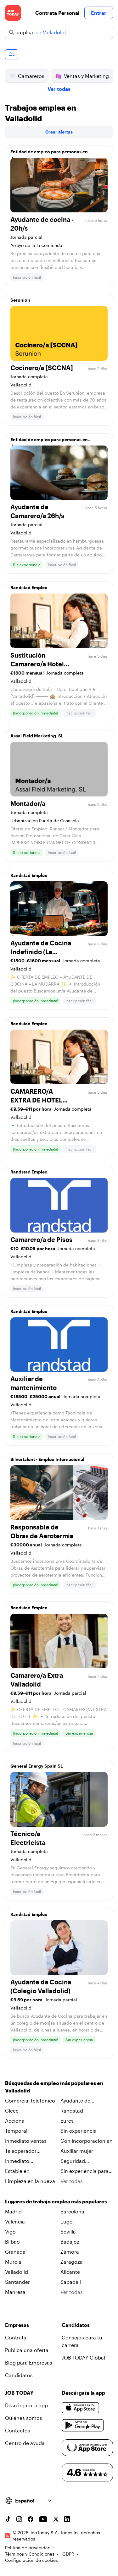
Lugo (67, 2221)
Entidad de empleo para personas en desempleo (49, 153)
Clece (12, 2111)
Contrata (16, 2337)
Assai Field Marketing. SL (37, 736)
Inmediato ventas (26, 2141)
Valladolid (17, 2272)
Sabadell (71, 2282)
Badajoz (70, 2242)
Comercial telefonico (30, 2100)
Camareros (31, 76)
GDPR (68, 2554)
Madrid (13, 2211)
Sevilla (68, 2231)
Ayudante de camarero (75, 2101)
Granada (15, 2252)
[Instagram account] (19, 2519)
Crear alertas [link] (59, 132)
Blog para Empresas (29, 2363)
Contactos (18, 2430)
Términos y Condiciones (30, 2554)
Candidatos (19, 2375)
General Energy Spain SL (37, 1766)
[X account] (56, 2519)
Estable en (17, 2171)
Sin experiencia (79, 2131)
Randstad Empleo (29, 587)
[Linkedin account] (67, 2519)
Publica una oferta (27, 2350)
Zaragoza (72, 2262)
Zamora (70, 2252)
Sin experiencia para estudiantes (84, 2171)
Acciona (15, 2121)
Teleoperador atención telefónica (28, 2151)
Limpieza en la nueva (30, 2181)
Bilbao (12, 2242)
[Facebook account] (31, 2519)
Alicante (70, 2272)
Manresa (15, 2292)
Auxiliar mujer (77, 2151)
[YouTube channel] (43, 2519)
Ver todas (59, 89)
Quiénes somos (24, 2418)
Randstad (72, 2111)
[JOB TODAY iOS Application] (81, 2408)
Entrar (99, 13)
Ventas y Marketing (86, 76)
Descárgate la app (26, 2405)
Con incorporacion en (87, 2141)
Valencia (15, 2221)
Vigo (10, 2231)
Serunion (20, 300)
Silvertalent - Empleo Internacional (47, 1459)
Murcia (13, 2262)
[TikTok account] (8, 2519)
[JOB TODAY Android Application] (83, 2426)
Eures (67, 2121)
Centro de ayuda (25, 2443)
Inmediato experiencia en (22, 2161)
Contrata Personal (57, 13)
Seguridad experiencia (74, 2161)
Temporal (16, 2131)
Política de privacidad (28, 2548)
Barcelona (72, 2211)
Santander (17, 2282)
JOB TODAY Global (83, 2357)
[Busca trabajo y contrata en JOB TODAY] (13, 13)
